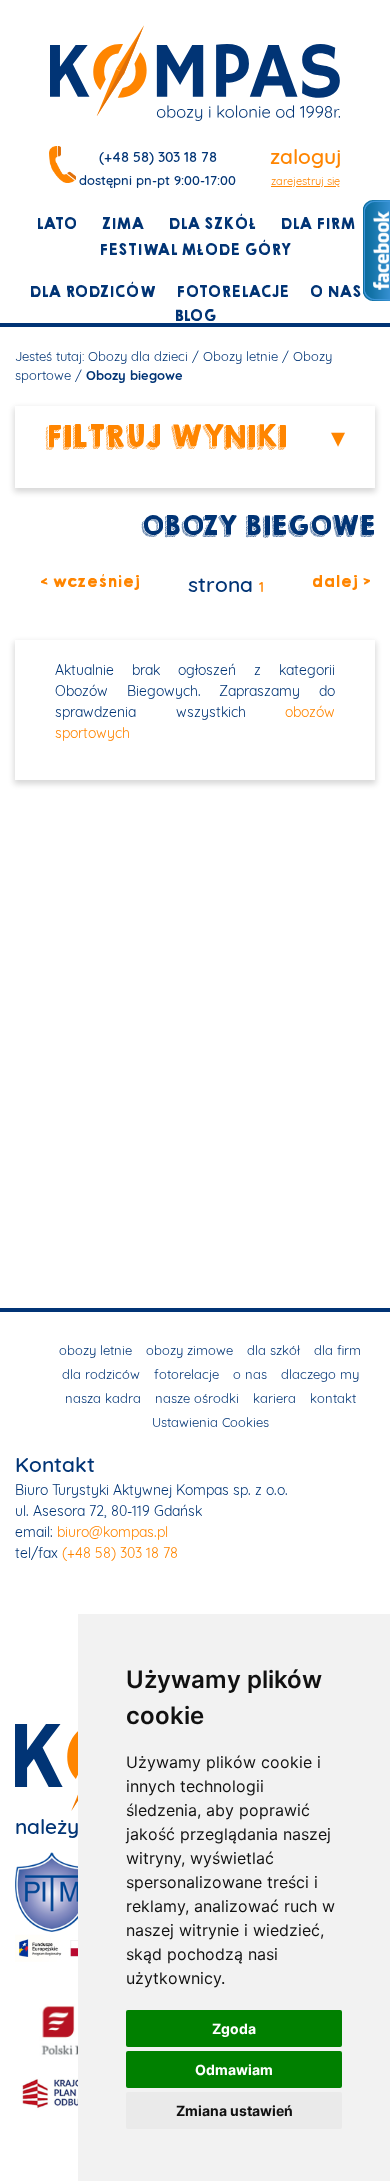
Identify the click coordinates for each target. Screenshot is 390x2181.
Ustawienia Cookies (210, 1422)
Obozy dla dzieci (138, 356)
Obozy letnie (240, 356)
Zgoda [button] (234, 2028)
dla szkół (212, 224)
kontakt (333, 1398)
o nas (335, 292)
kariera (274, 1398)
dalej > (340, 582)
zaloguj (305, 156)
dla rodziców (92, 292)
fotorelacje (232, 292)
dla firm (317, 224)
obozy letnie (95, 1350)
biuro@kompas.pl (112, 1532)
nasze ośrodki (197, 1398)
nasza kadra (103, 1398)
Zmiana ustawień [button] (234, 2110)
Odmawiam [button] (234, 2069)
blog (195, 316)
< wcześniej (90, 582)
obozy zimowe (189, 1350)
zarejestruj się (305, 181)
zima (122, 224)
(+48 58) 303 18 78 (158, 157)
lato (56, 224)
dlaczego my (320, 1374)
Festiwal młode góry (195, 250)
